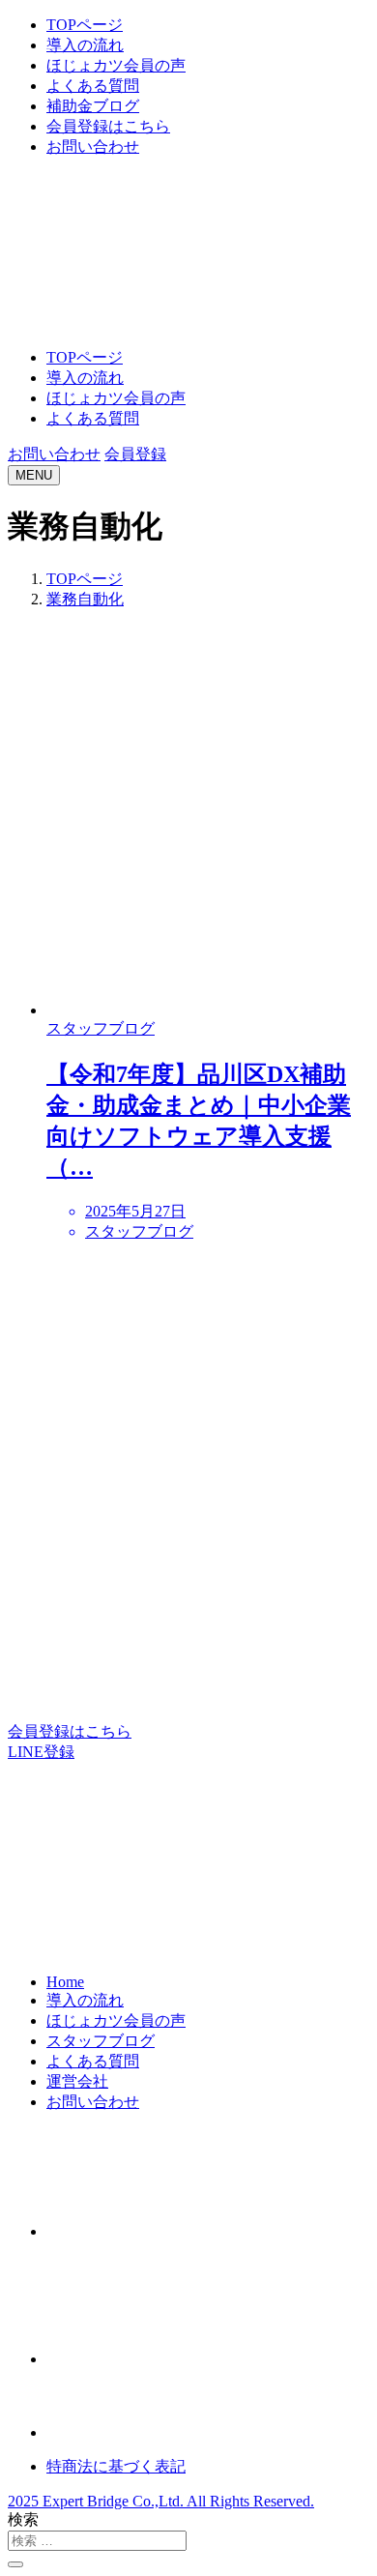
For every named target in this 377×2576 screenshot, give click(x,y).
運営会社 (77, 2081)
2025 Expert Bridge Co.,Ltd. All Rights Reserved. (161, 2501)
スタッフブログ (101, 2041)
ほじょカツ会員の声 (116, 65)
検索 (23, 2519)
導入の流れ (85, 45)
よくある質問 (93, 86)
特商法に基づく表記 (116, 2466)
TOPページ (85, 25)
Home (65, 1982)
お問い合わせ (93, 146)
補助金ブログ (93, 106)
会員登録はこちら (108, 126)
